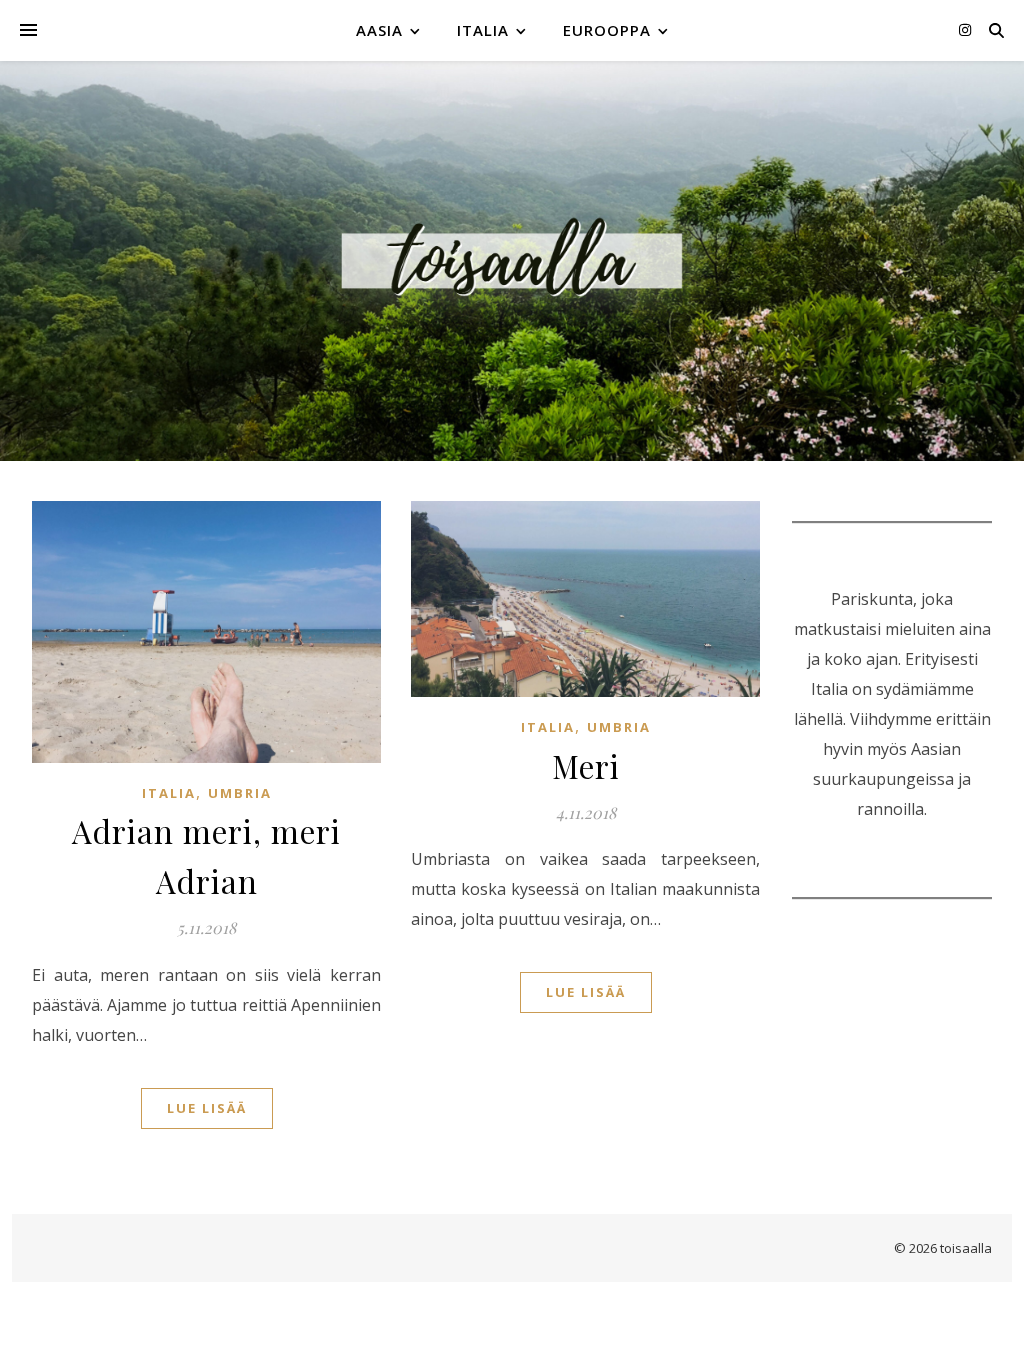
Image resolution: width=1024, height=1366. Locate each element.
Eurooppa (607, 30)
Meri (586, 766)
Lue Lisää (207, 1108)
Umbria (240, 793)
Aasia (379, 30)
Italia (483, 30)
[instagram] (965, 29)
